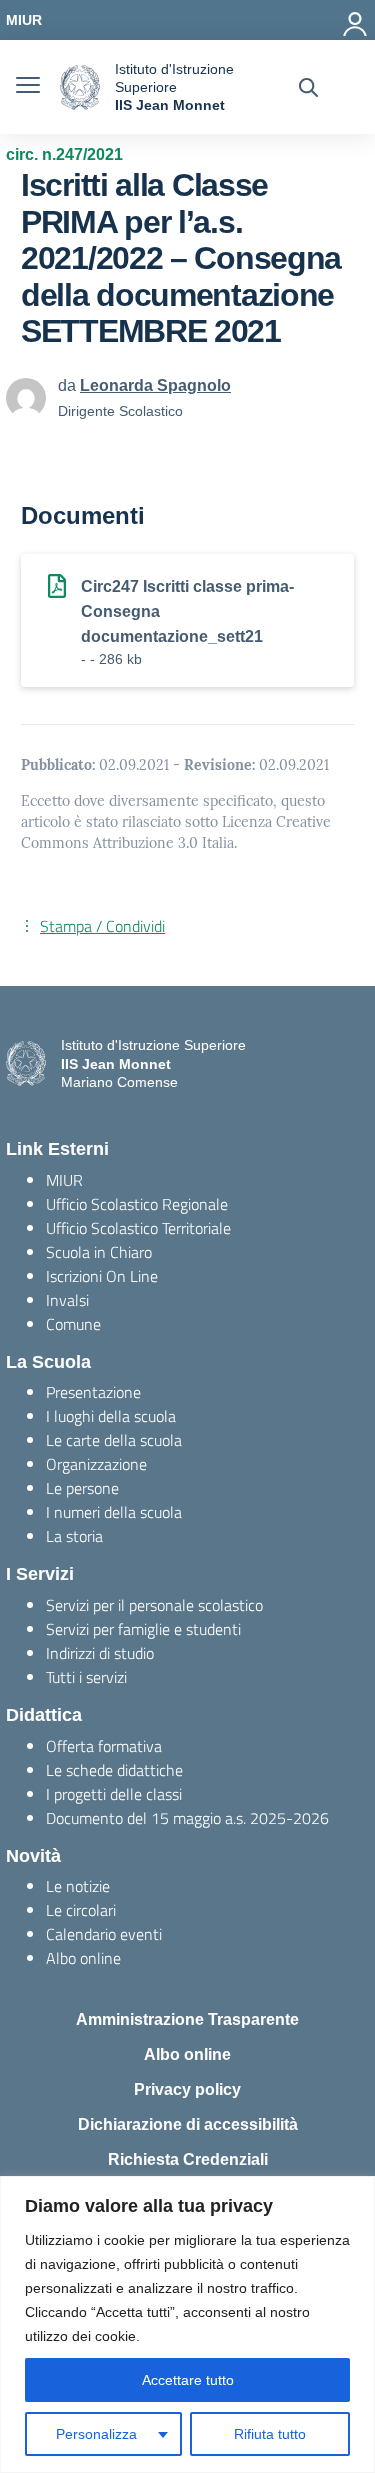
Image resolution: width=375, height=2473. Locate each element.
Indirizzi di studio (100, 1653)
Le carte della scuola (114, 1440)
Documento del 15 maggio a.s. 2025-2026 (187, 1818)
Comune (73, 1324)
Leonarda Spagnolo (155, 385)
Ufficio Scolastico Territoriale (138, 1228)
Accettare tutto (188, 2380)
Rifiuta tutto (270, 2434)
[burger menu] (28, 87)
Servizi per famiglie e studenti (143, 1629)
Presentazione (93, 1392)
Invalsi (67, 1300)
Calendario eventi (104, 1934)
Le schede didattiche (114, 1770)
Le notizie (78, 1886)
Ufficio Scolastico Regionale (137, 1204)
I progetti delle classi (114, 1794)
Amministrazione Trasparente (187, 2019)
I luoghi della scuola (111, 1416)
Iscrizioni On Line (102, 1276)
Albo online (83, 1958)
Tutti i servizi (86, 1677)
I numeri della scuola (114, 1512)
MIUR (64, 1180)
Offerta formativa (104, 1746)
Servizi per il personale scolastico (154, 1605)
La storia (74, 1536)
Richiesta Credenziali (188, 2159)
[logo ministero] (80, 87)
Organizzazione (96, 1464)
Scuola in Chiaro (99, 1252)
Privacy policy (187, 2089)
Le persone (82, 1488)
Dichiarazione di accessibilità (188, 2124)
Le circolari (81, 1910)
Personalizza (96, 2434)
